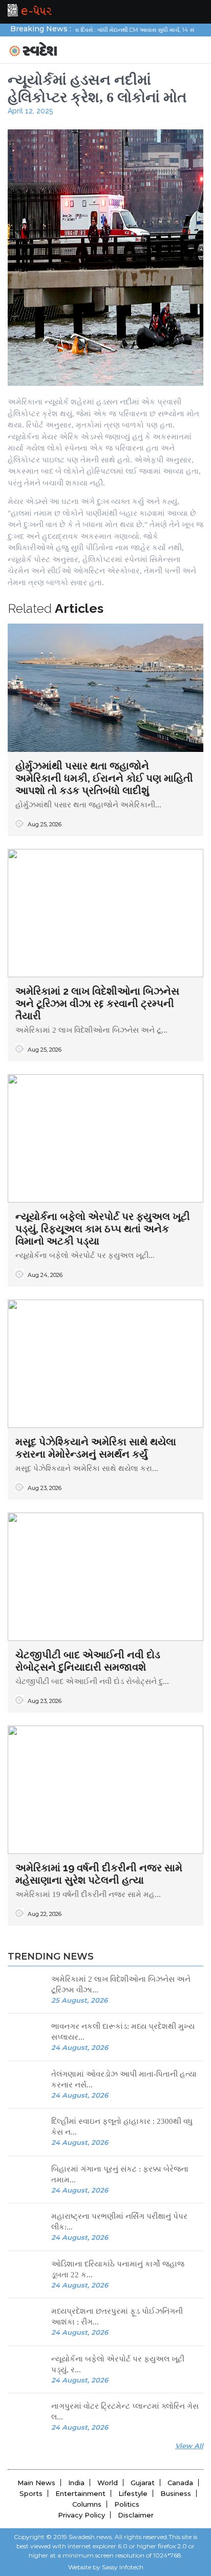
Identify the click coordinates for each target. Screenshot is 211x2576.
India (76, 2483)
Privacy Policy (81, 2515)
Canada (180, 2483)
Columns (87, 2504)
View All (189, 2446)
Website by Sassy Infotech (106, 2567)
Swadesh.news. (91, 2537)
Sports (31, 2493)
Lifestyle (133, 2493)
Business (176, 2493)
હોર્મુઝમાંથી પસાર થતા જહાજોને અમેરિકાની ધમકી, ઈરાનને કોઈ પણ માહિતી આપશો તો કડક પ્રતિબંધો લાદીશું (104, 778)
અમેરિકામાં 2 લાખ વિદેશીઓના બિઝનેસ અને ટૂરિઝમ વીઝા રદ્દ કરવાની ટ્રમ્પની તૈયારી (97, 1003)
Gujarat (143, 2483)
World (108, 2483)
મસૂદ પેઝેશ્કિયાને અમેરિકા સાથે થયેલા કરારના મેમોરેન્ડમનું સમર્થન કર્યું (96, 1448)
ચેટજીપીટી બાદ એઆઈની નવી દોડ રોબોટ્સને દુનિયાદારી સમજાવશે (88, 1661)
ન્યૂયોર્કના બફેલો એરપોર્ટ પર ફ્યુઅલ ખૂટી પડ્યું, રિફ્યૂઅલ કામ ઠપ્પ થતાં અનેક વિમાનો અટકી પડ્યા (103, 1229)
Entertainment (80, 2493)
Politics (127, 2504)
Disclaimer (136, 2515)
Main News (36, 2483)
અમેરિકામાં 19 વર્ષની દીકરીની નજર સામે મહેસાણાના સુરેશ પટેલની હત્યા (99, 1874)
